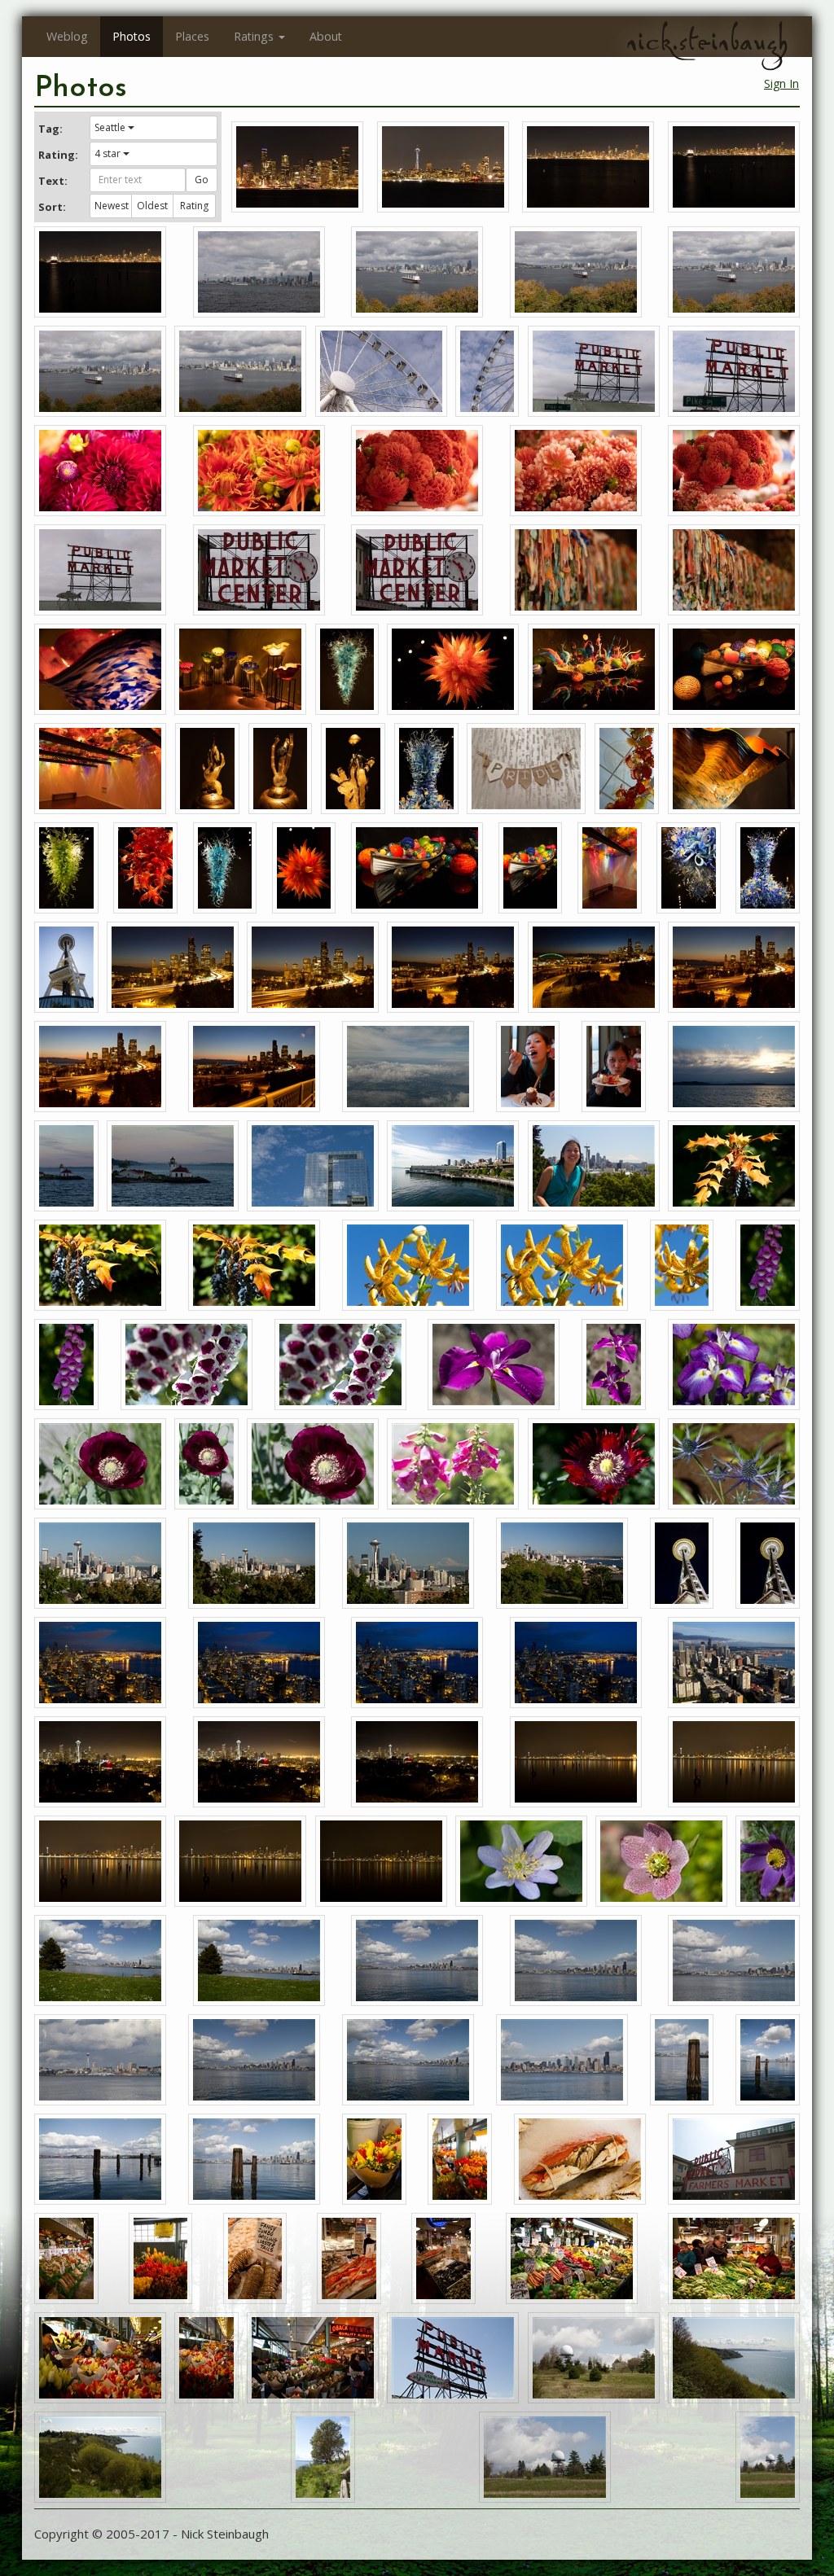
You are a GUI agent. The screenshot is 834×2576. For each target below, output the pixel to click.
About (326, 36)
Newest (112, 206)
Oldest (152, 206)
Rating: (58, 155)
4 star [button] (108, 153)
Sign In (781, 83)
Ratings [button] (254, 36)
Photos (132, 36)
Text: (53, 181)
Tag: (50, 129)
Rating (194, 206)
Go (202, 180)
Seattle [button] (110, 127)
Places (192, 36)
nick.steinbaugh (707, 42)
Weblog (67, 36)
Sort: (52, 207)
